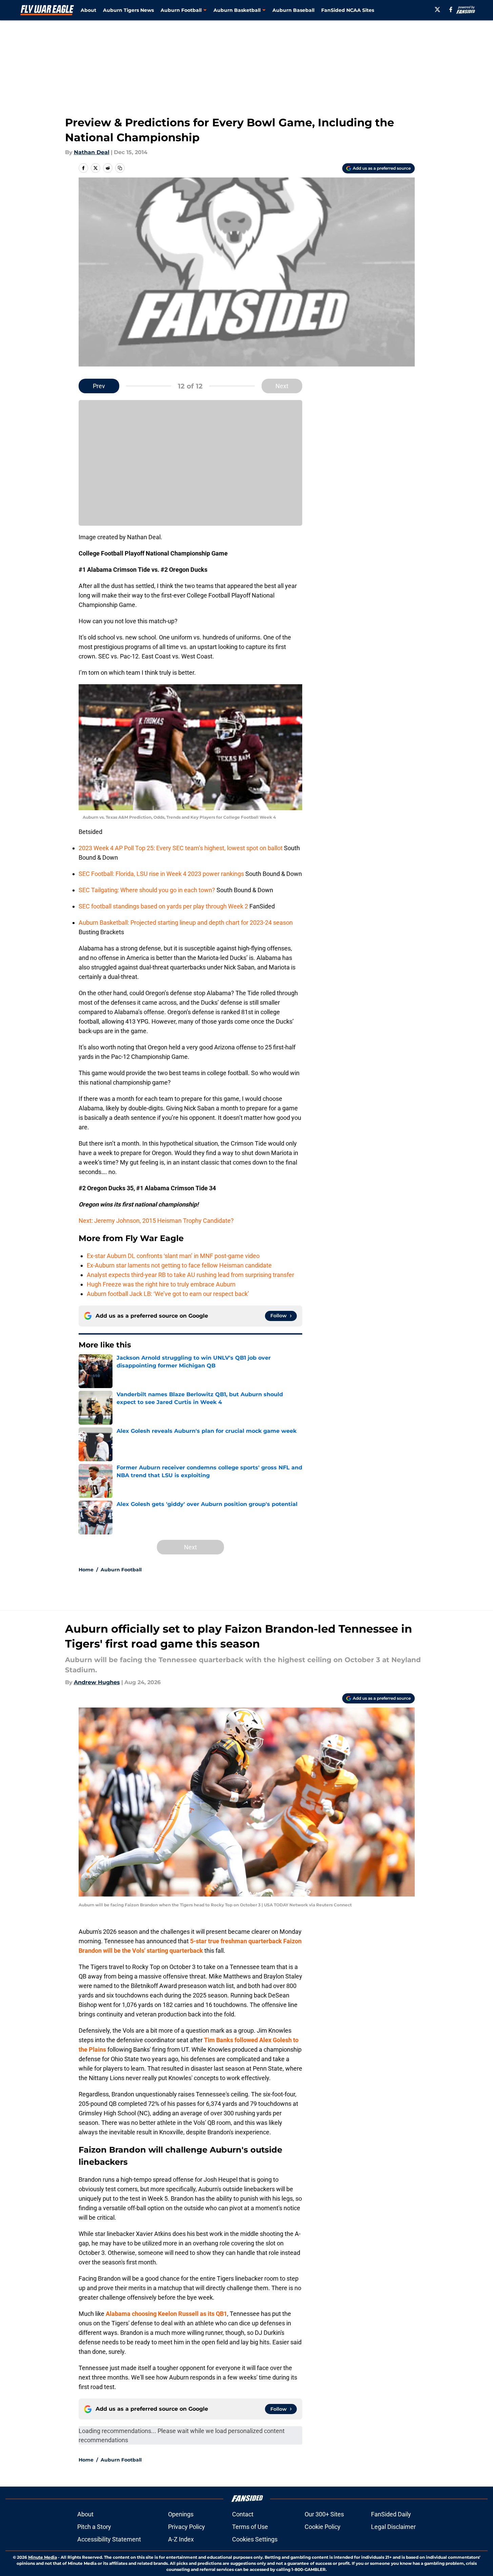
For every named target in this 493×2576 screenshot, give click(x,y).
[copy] (120, 168)
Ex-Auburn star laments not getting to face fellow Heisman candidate (179, 1265)
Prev (99, 386)
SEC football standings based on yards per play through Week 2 (164, 906)
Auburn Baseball (293, 10)
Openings (181, 2514)
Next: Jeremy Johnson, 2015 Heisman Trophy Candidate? (156, 1221)
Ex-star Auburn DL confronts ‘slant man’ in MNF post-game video (173, 1256)
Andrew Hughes (97, 1682)
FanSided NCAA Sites (348, 10)
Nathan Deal (92, 152)
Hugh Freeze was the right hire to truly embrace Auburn (161, 1284)
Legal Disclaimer (393, 2527)
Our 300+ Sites (324, 2514)
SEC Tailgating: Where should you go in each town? (148, 890)
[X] (437, 9)
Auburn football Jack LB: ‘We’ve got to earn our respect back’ (168, 1294)
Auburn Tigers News (128, 10)
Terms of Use (250, 2527)
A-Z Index (181, 2539)
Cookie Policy (323, 2527)
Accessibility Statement (109, 2539)
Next (282, 386)
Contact (243, 2514)
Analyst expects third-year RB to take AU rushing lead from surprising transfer (190, 1275)
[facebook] (451, 9)
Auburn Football (121, 1570)
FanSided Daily (391, 2514)
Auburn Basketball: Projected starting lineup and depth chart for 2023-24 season (186, 923)
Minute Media (43, 2557)
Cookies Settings (255, 2539)
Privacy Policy (187, 2527)
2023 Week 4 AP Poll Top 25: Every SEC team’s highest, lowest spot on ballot (181, 848)
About (88, 10)
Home (86, 1570)
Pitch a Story (94, 2527)
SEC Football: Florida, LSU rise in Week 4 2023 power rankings (162, 874)
